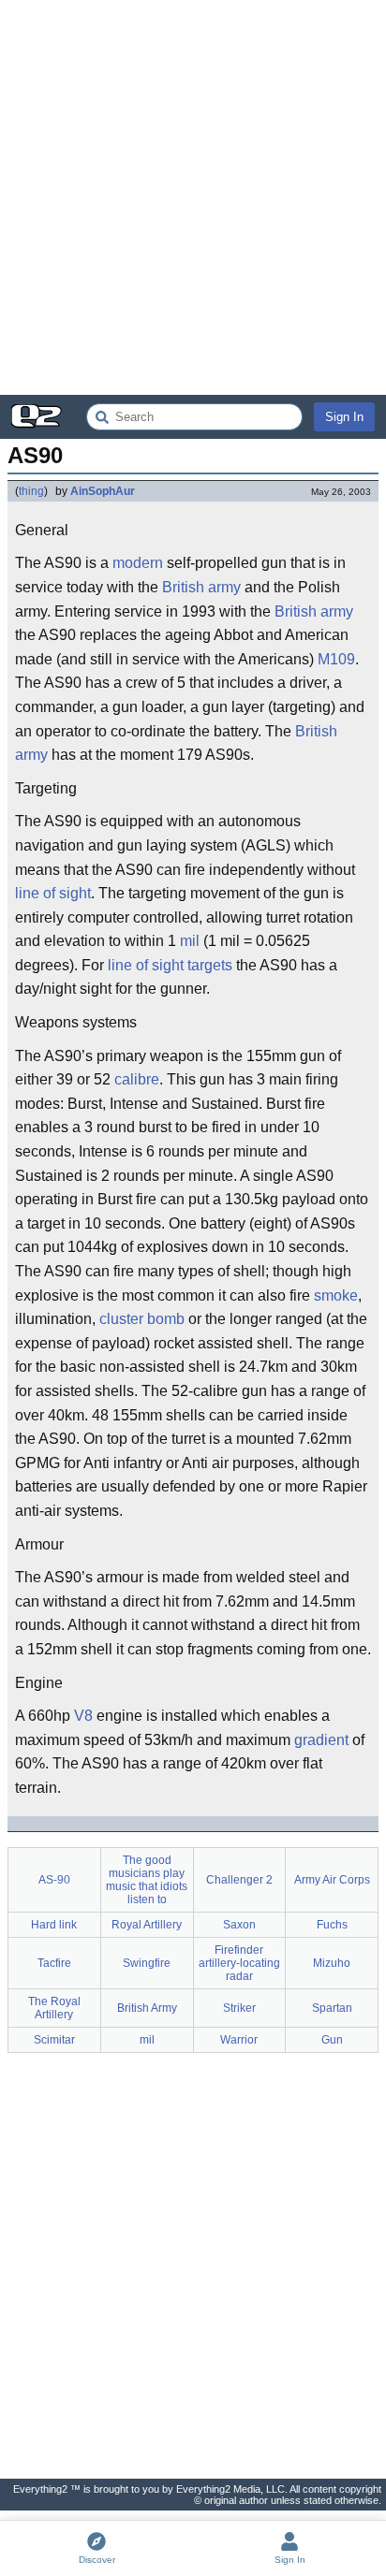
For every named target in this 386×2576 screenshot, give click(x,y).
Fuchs (332, 1925)
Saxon (239, 1925)
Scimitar (54, 2040)
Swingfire (147, 1963)
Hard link (54, 1925)
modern (138, 563)
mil (190, 941)
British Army (147, 2008)
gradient (321, 1740)
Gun (332, 2040)
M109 (336, 659)
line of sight (53, 893)
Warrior (239, 2040)
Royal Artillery (147, 1925)
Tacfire (54, 1963)
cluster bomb (142, 1319)
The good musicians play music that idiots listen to (147, 1880)
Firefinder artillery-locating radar (239, 1963)
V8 (83, 1716)
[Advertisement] (193, 197)
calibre (137, 1079)
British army (201, 587)
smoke (336, 1295)
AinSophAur (103, 491)
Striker (239, 2008)
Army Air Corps (332, 1880)
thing (31, 491)
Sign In (344, 417)
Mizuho (332, 1963)
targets (210, 965)
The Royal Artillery (54, 2008)
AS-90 (54, 1880)
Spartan (332, 2008)
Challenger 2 (239, 1880)
